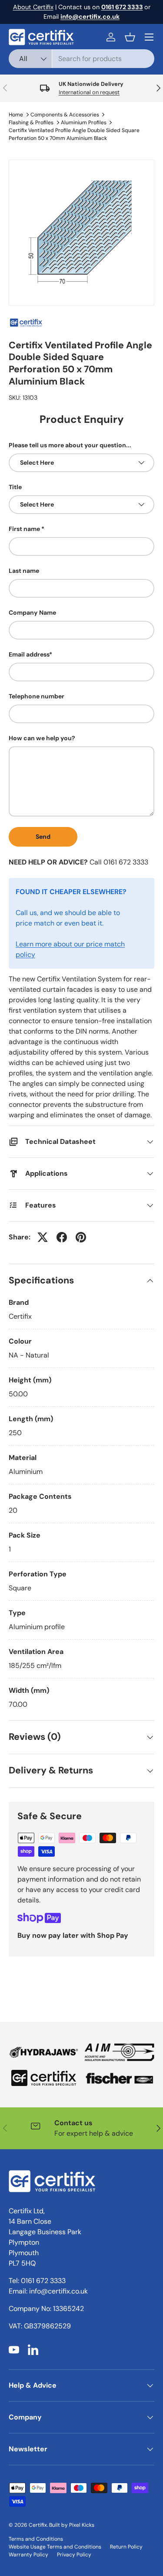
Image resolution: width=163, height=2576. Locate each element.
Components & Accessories (65, 115)
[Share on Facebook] (62, 1237)
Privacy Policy (74, 2555)
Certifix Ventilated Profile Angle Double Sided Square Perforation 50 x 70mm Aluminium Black (74, 134)
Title (15, 487)
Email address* (30, 654)
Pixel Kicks (82, 2525)
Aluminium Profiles (84, 123)
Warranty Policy (28, 2555)
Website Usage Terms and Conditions (55, 2547)
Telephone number (37, 696)
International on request (89, 92)
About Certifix (33, 7)
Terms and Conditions (36, 2539)
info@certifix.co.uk (58, 2291)
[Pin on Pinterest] (81, 1237)
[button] (130, 37)
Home (16, 115)
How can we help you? (42, 738)
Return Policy (126, 2547)
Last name (24, 571)
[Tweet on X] (43, 1237)
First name (24, 529)
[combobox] (81, 59)
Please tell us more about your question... (70, 445)
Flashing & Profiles (31, 123)
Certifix (38, 2525)
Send (43, 837)
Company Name (32, 613)
